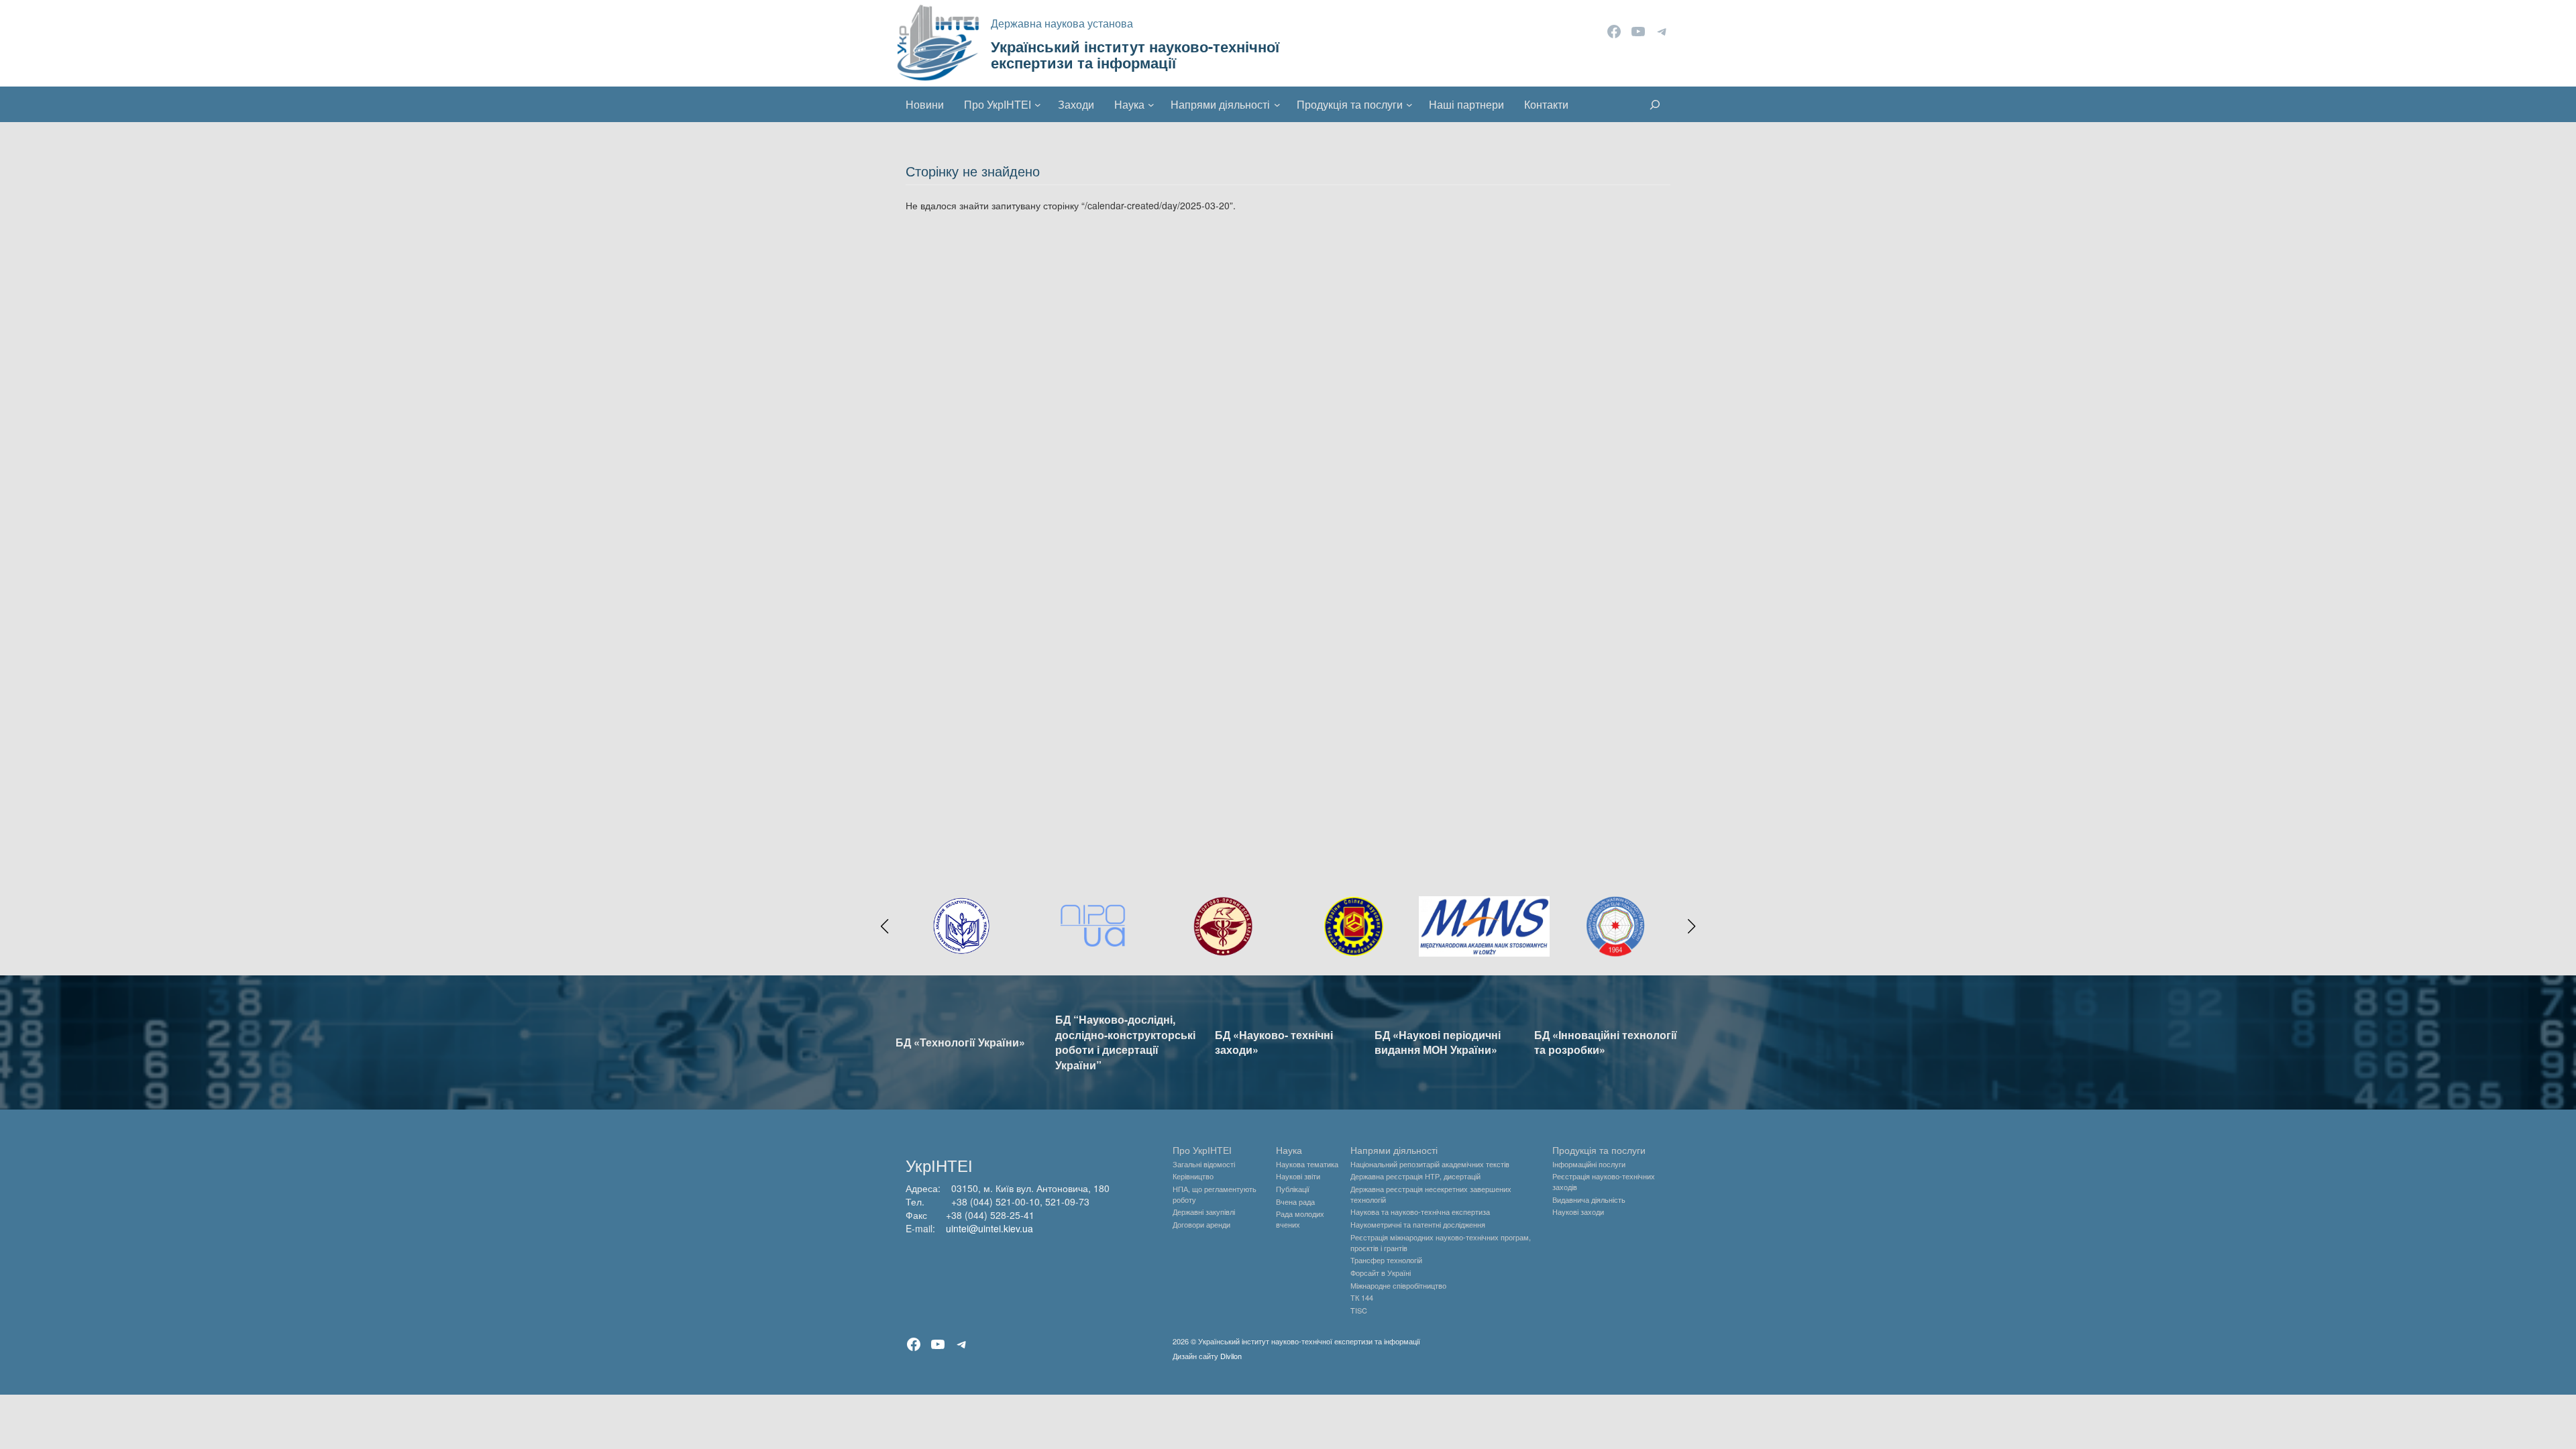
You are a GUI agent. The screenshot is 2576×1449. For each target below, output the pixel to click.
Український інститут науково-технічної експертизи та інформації (1135, 54)
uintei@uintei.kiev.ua (989, 1228)
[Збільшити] (1655, 914)
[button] (885, 926)
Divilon (1231, 1356)
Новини (925, 104)
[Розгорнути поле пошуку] (1655, 105)
